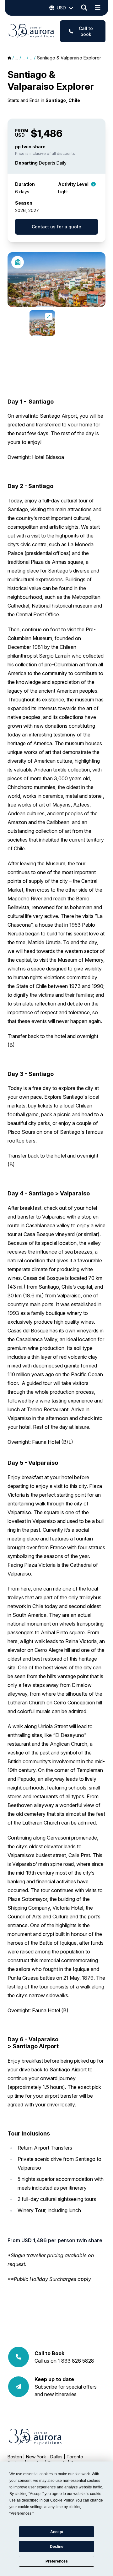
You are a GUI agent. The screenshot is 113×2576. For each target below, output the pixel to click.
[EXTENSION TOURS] (18, 262)
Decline (57, 2547)
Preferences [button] (21, 2513)
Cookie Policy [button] (62, 2500)
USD (61, 8)
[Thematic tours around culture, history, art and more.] (93, 183)
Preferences (57, 2561)
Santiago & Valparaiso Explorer (69, 58)
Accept (57, 2532)
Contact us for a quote (56, 227)
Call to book (86, 31)
